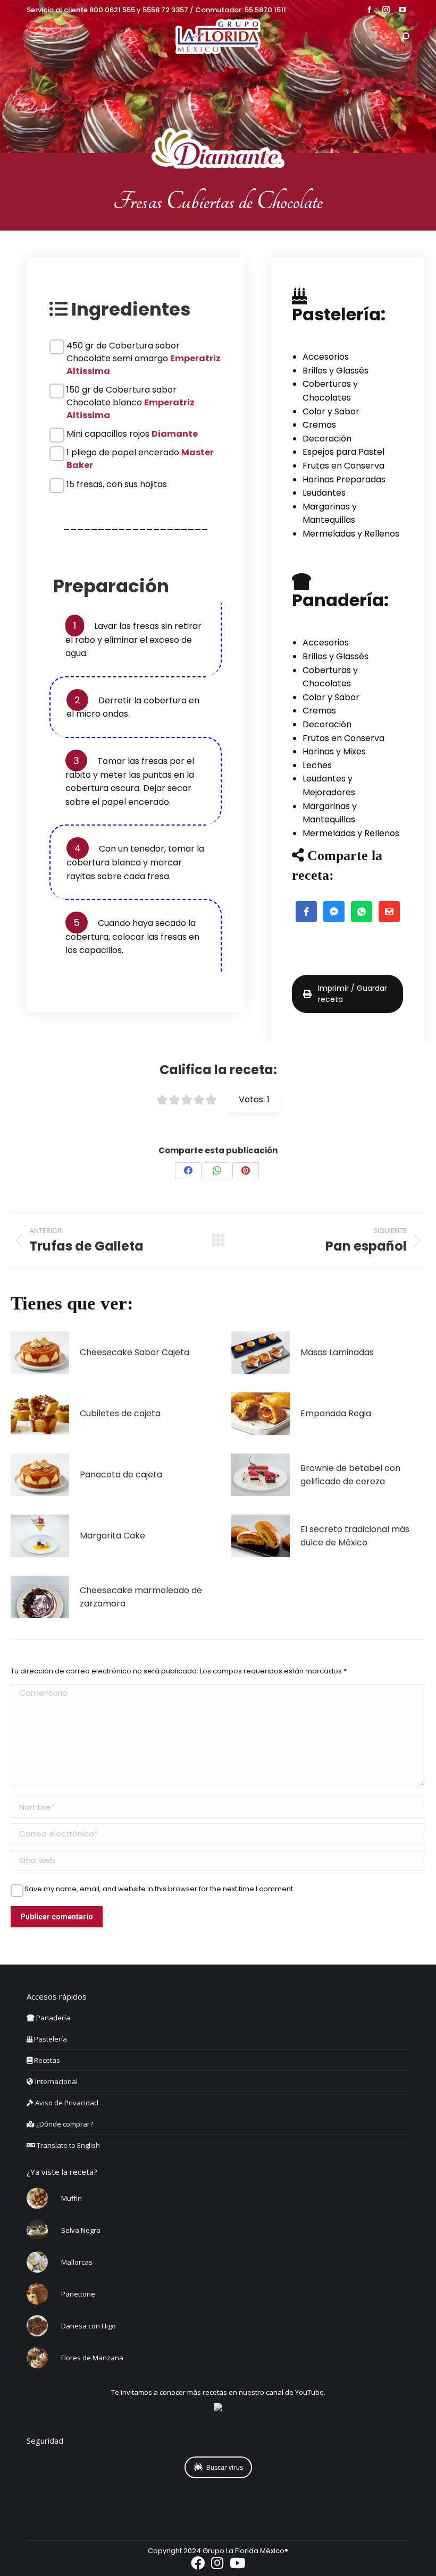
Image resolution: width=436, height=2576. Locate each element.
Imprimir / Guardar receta (353, 994)
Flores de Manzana (92, 2358)
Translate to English (68, 2145)
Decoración (327, 439)
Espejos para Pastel (343, 452)
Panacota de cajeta (121, 1474)
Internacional (56, 2081)
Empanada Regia (336, 1413)
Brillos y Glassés (336, 371)
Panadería (52, 2018)
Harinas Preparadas (344, 479)
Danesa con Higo (89, 2326)
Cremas (319, 425)
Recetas (46, 2060)
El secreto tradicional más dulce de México (355, 1536)
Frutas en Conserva (343, 466)
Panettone (78, 2294)
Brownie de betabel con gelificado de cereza (350, 1475)
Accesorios (326, 357)
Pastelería (50, 2039)
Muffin (72, 2198)
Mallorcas (77, 2262)
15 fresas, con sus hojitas (117, 484)
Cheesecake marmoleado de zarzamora (141, 1597)
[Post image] (40, 1353)
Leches (317, 765)
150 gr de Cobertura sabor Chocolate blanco (131, 390)
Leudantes (324, 493)
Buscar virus (225, 2467)
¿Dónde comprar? (64, 2124)
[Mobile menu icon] (37, 37)
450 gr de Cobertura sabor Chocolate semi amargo (144, 346)
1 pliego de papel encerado (140, 453)
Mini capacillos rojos (132, 434)
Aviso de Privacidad (66, 2103)
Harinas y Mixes (334, 751)
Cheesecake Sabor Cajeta (135, 1352)
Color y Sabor (331, 411)
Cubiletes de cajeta (120, 1413)
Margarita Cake (112, 1536)
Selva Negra (81, 2230)
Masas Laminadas (337, 1352)
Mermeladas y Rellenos (351, 534)
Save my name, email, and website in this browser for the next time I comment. (160, 1889)
